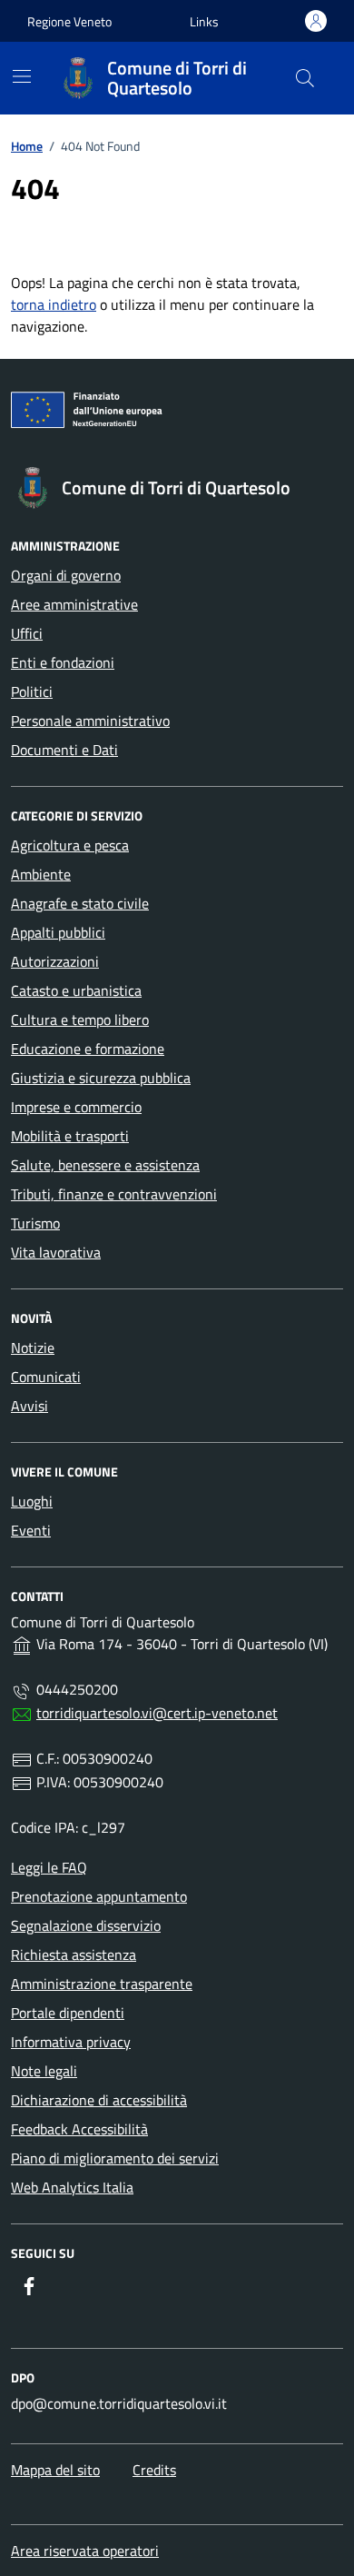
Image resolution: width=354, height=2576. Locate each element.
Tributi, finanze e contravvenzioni (114, 1194)
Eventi (31, 1530)
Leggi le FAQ (49, 1867)
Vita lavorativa (56, 1252)
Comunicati (46, 1377)
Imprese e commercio (76, 1107)
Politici (32, 691)
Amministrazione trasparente (102, 1984)
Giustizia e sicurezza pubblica (101, 1078)
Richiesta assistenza (74, 1954)
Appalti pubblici (58, 932)
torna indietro (54, 304)
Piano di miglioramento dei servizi (115, 2158)
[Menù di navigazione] (22, 76)
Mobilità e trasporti (70, 1136)
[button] (204, 21)
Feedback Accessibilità (79, 2129)
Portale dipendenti (68, 2013)
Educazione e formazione (88, 1049)
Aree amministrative (74, 604)
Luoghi (32, 1501)
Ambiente (41, 874)
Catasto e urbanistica (76, 990)
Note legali (44, 2071)
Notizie (33, 1348)
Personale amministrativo (90, 721)
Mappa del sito (55, 2470)
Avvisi (29, 1406)
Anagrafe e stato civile (80, 903)
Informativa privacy (71, 2042)
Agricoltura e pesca (70, 845)
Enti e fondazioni (63, 662)
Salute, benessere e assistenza (105, 1165)
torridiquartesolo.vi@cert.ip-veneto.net (157, 1713)
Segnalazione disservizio (86, 1925)
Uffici (27, 633)
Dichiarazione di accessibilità (99, 2100)
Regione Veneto (69, 21)
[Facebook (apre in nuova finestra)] (29, 2286)
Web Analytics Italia (72, 2187)
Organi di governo (66, 575)
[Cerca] (305, 78)
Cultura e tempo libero (80, 1019)
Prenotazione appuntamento (99, 1896)
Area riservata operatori (85, 2551)
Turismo (35, 1223)
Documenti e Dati (64, 750)
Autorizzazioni (55, 961)
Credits (154, 2470)
